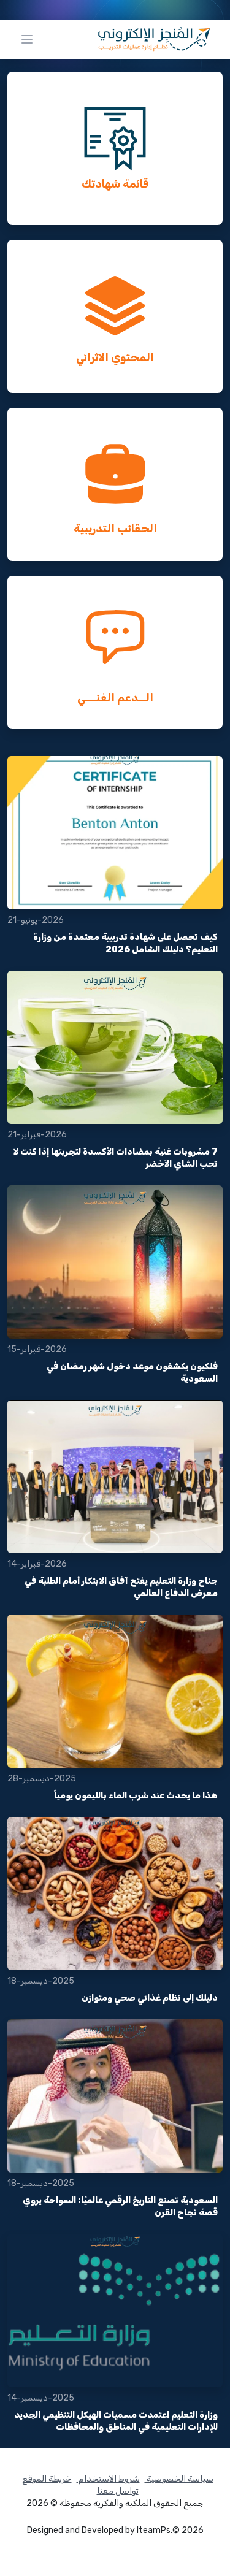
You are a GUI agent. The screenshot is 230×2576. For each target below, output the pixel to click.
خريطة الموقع (47, 2479)
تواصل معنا (118, 2491)
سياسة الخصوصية (179, 2479)
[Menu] (27, 39)
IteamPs (154, 2530)
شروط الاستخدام (108, 2479)
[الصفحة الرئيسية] (154, 39)
